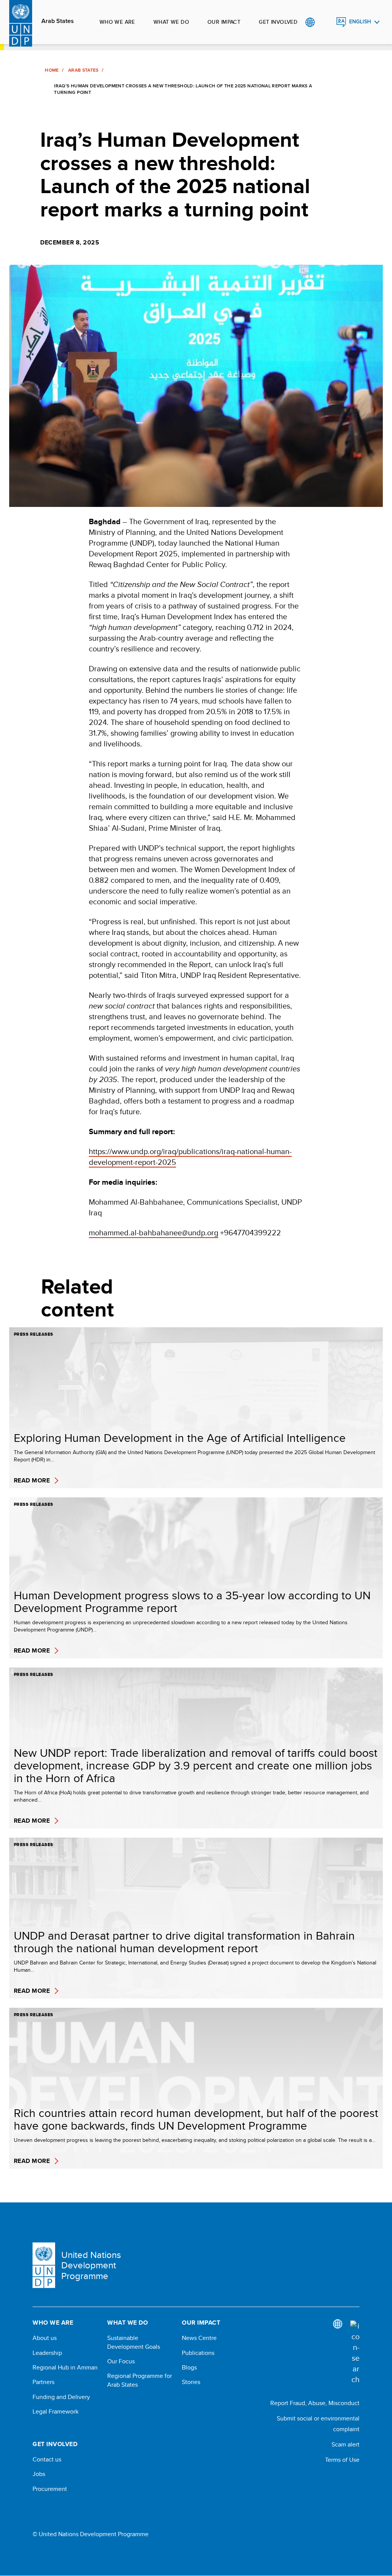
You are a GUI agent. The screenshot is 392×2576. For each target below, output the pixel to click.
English (360, 22)
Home (52, 70)
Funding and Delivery (61, 2397)
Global (310, 22)
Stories (191, 2382)
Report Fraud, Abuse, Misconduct (315, 2403)
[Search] (355, 2353)
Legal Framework (56, 2412)
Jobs (39, 2474)
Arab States (58, 21)
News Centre (199, 2338)
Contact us (47, 2460)
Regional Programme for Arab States (140, 2380)
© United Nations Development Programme (91, 2534)
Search (326, 22)
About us (45, 2338)
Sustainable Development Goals (134, 2342)
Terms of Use (342, 2460)
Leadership (47, 2353)
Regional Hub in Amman (65, 2368)
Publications (198, 2353)
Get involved (278, 22)
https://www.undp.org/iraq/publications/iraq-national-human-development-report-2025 (190, 1157)
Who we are (117, 22)
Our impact (224, 22)
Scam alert (345, 2444)
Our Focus (121, 2361)
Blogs (189, 2368)
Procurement (50, 2489)
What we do (171, 22)
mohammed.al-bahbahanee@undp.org (154, 1232)
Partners (43, 2382)
